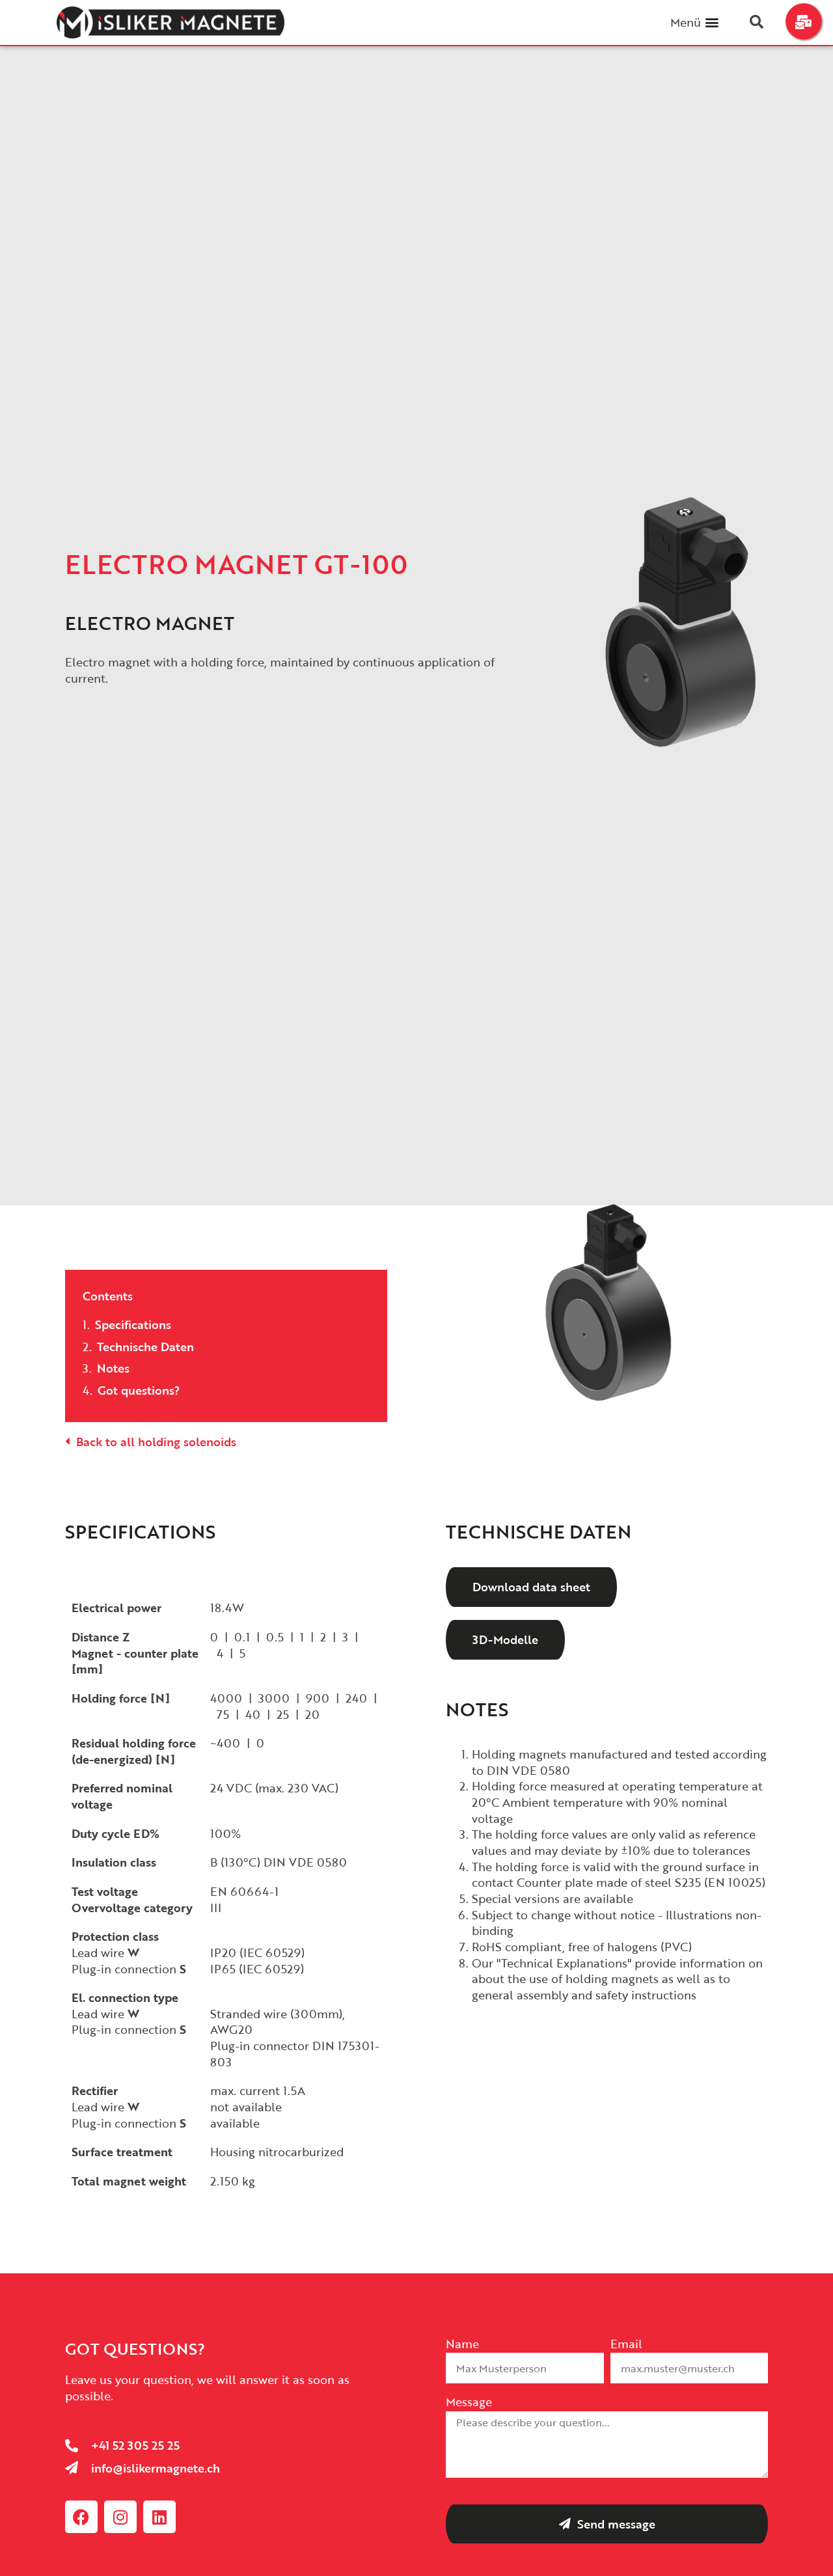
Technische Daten (145, 1347)
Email (626, 2345)
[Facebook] (81, 2517)
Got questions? (139, 1391)
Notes (113, 1368)
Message (469, 2403)
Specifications (133, 1325)
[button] (712, 22)
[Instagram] (120, 2517)
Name (462, 2345)
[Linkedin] (159, 2517)
